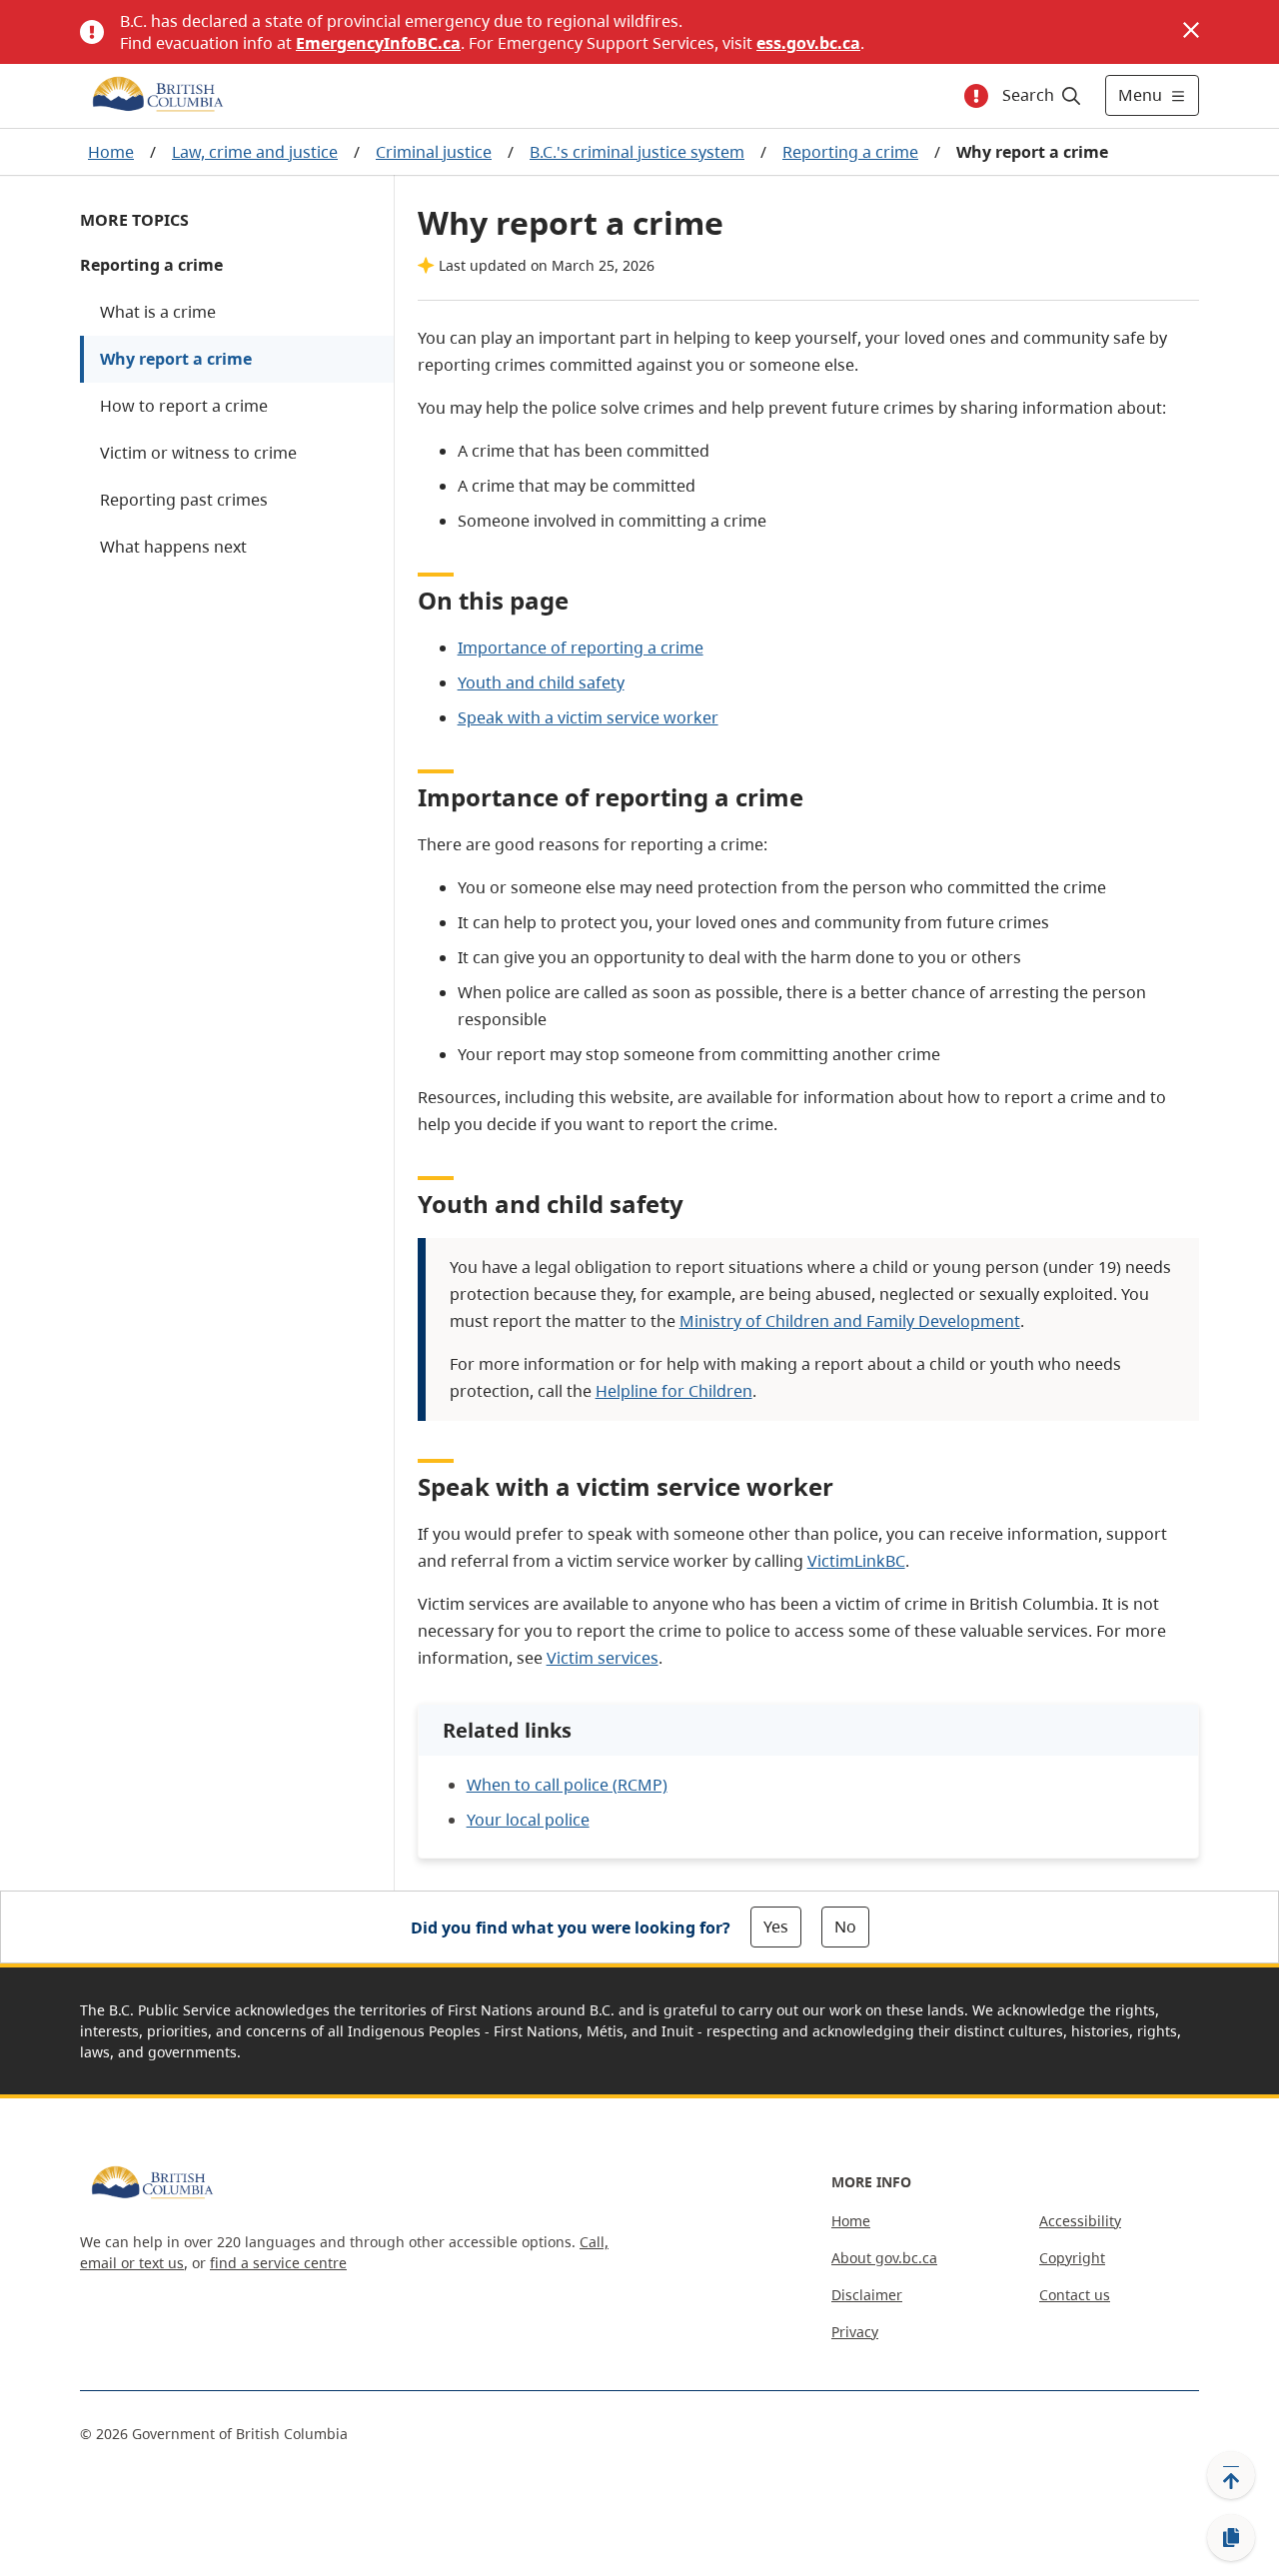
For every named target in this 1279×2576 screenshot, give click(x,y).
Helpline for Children (674, 1391)
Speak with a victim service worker (588, 717)
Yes (776, 1927)
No (845, 1927)
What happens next (173, 547)
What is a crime (158, 312)
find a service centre (278, 2263)
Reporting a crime (850, 152)
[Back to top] (1231, 2475)
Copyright (1072, 2258)
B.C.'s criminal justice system (637, 152)
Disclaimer (867, 2295)
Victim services (603, 1658)
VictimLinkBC (856, 1561)
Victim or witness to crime (198, 453)
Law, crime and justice (255, 152)
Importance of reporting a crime (581, 647)
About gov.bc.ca (884, 2258)
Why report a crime (176, 359)
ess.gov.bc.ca (808, 43)
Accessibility (1080, 2221)
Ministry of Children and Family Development (850, 1321)
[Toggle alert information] (976, 96)
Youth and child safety (541, 682)
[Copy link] (1231, 2538)
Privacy (855, 2332)
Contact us (1075, 2295)
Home (111, 152)
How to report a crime (184, 406)
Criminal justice (434, 152)
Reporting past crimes (184, 500)
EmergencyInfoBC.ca (378, 43)
